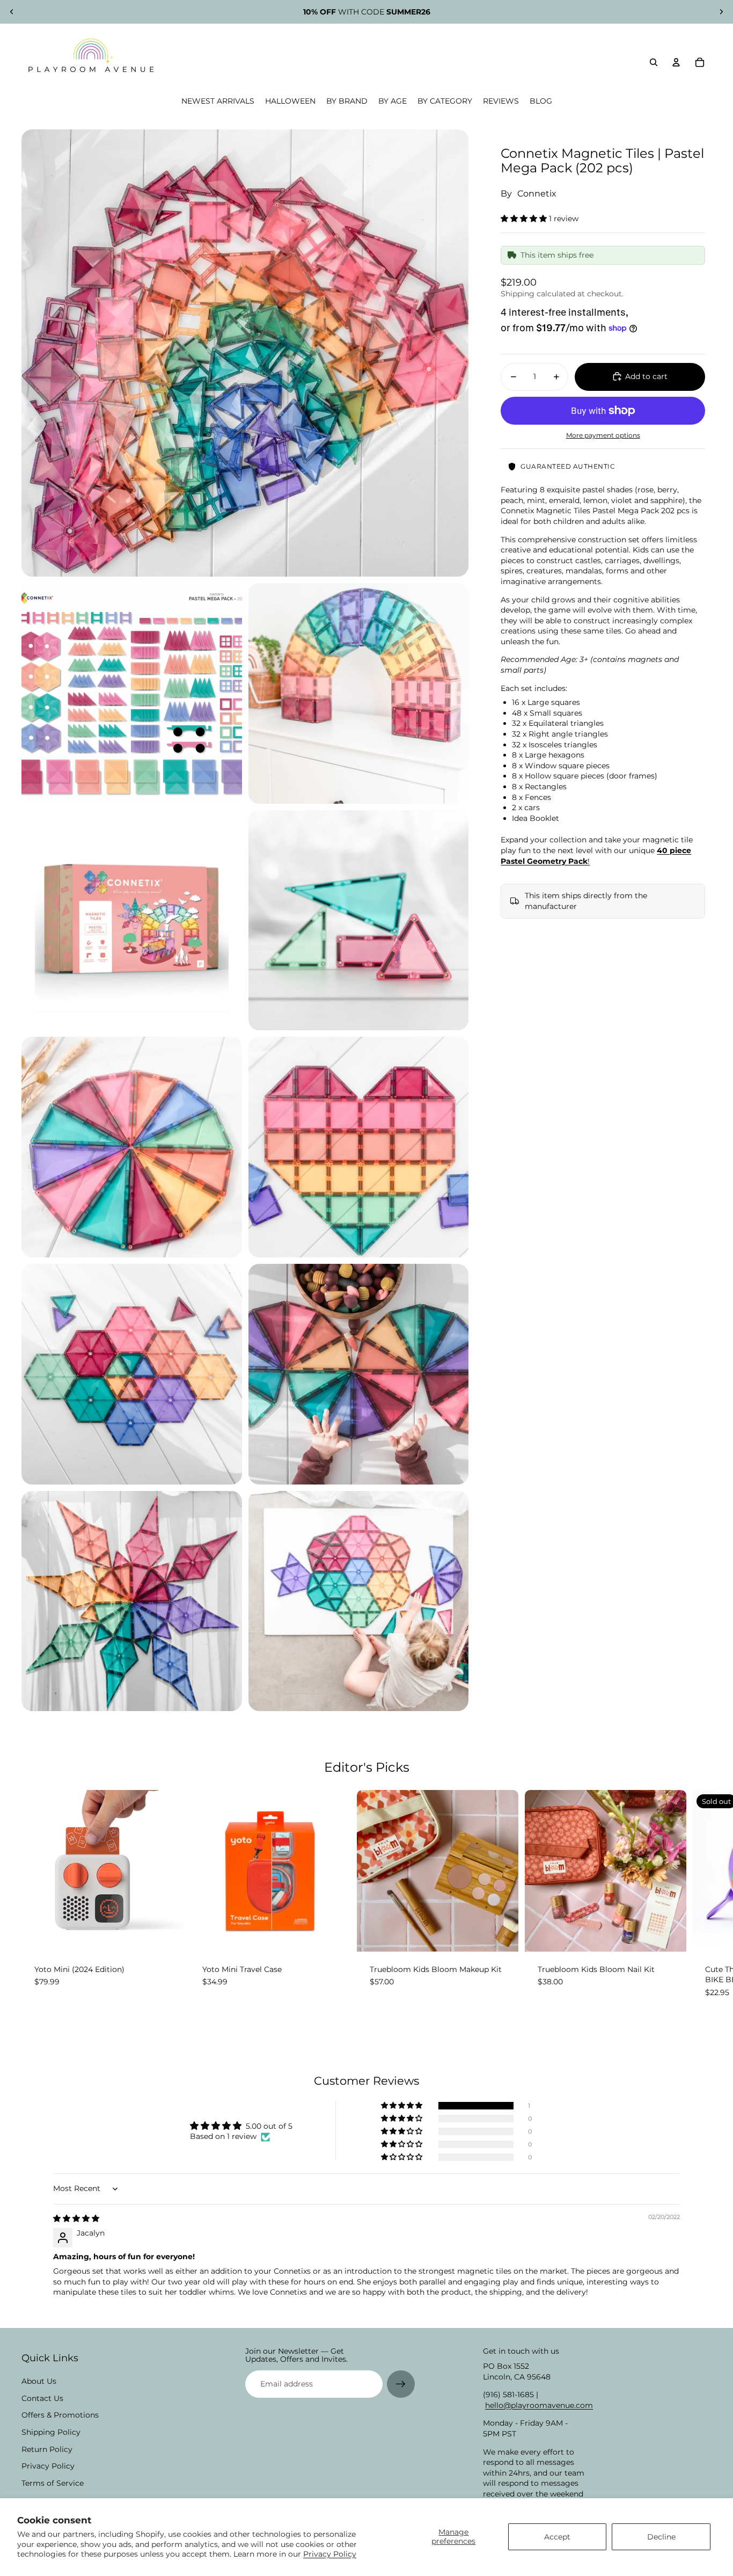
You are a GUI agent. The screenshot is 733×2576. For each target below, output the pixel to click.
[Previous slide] (12, 12)
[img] (76, 2218)
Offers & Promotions (60, 2415)
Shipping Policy (51, 2432)
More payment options (603, 435)
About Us (39, 2381)
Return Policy (47, 2449)
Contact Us (42, 2398)
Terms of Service (53, 2483)
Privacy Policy (330, 2554)
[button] (525, 218)
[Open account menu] (676, 62)
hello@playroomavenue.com (539, 2405)
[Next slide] (721, 12)
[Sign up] (401, 2384)
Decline (661, 2537)
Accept (557, 2537)
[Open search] (654, 62)
